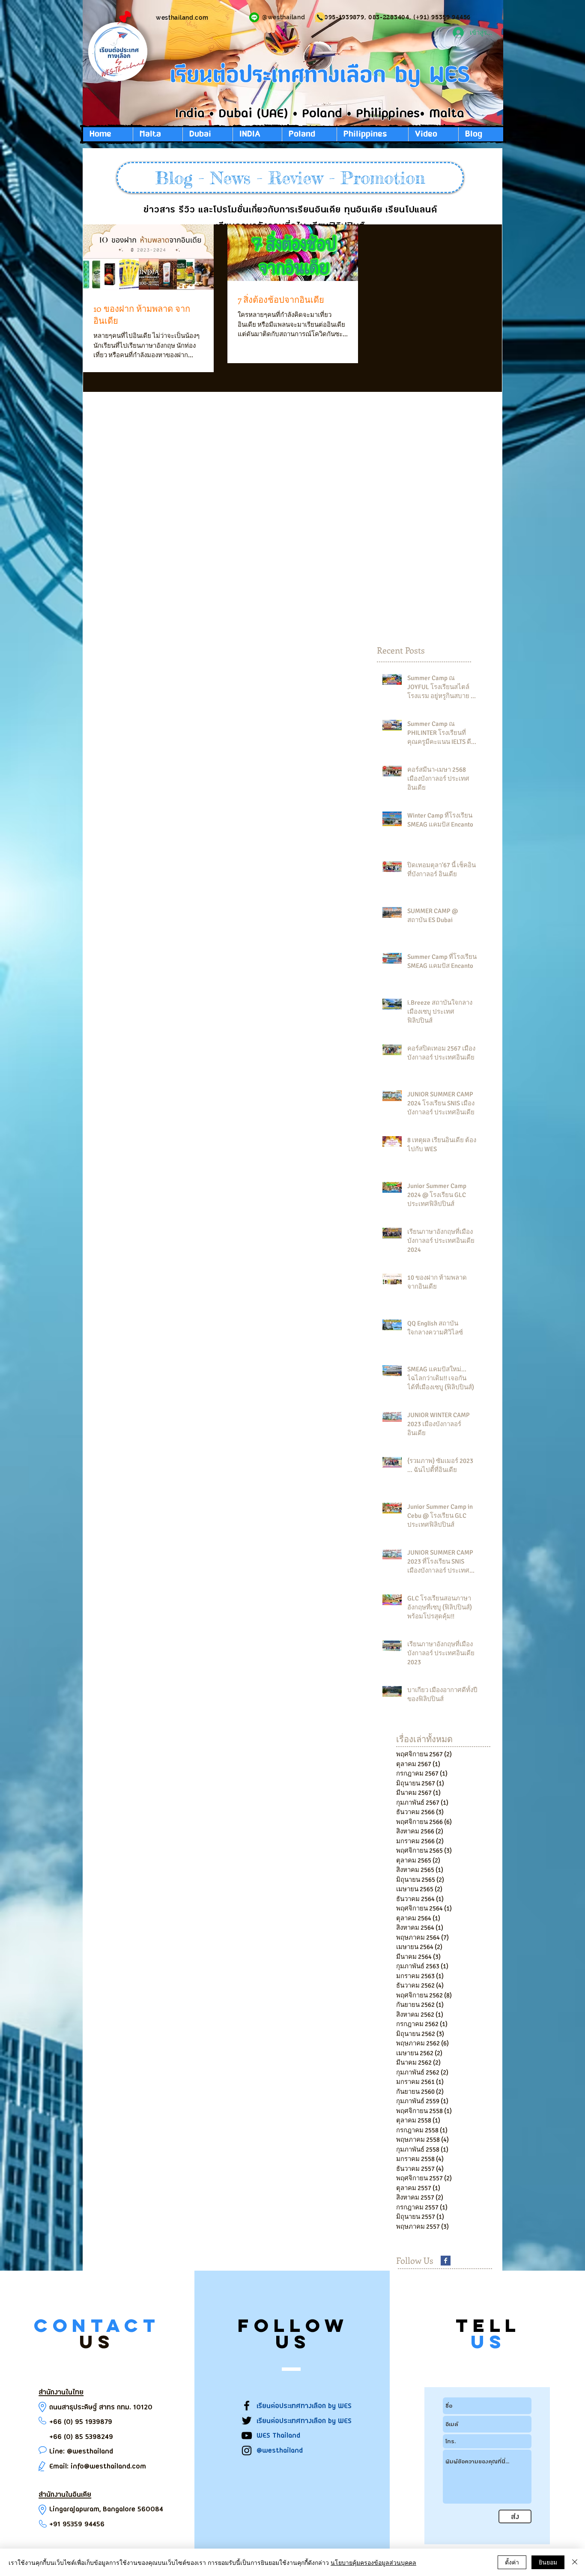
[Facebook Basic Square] (446, 2261)
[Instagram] (247, 2451)
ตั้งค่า (512, 2562)
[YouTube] (247, 2436)
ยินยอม (548, 2562)
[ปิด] (575, 2562)
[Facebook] (247, 2406)
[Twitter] (247, 2421)
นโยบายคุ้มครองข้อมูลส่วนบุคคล (373, 2562)
